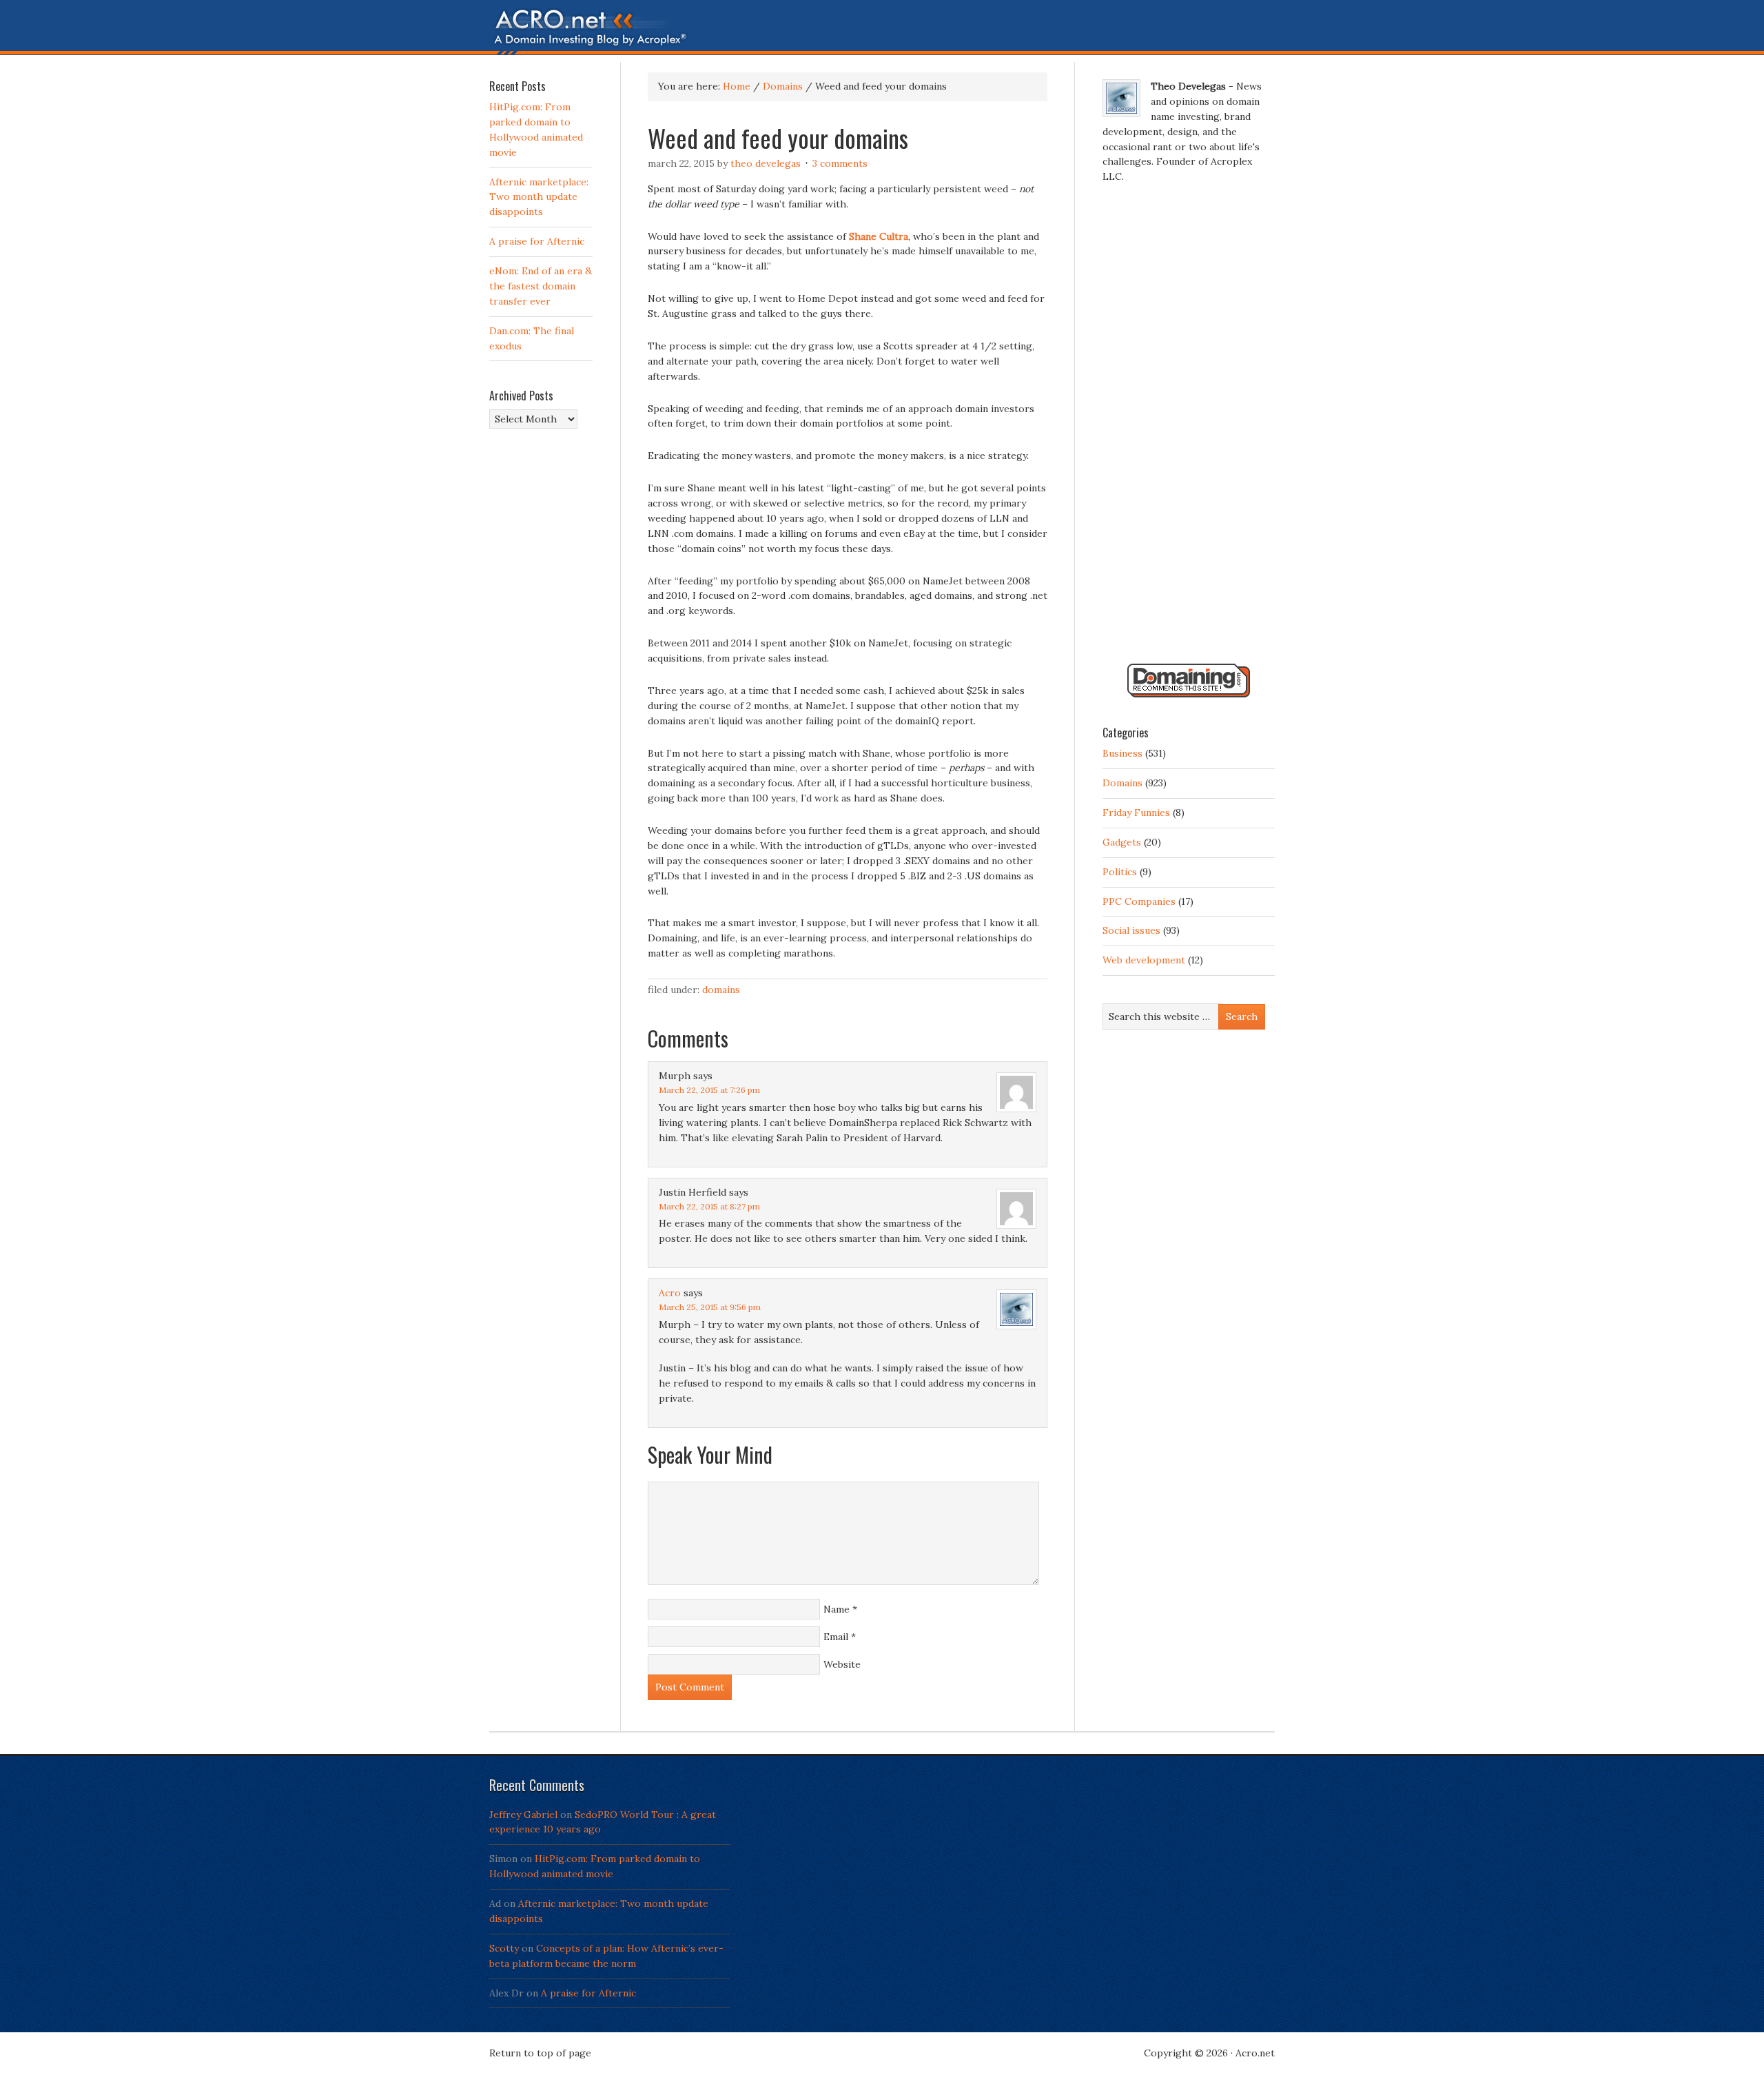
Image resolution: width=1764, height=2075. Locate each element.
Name (837, 1609)
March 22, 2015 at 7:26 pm (709, 1090)
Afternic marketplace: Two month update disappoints (539, 197)
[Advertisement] (1189, 429)
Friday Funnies (1136, 812)
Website (842, 1664)
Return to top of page (540, 2053)
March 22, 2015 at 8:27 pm (709, 1206)
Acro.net (1255, 2053)
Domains (721, 990)
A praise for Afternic (537, 241)
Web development (1144, 960)
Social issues (1131, 930)
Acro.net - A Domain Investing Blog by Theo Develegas (882, 31)
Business (1122, 753)
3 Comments (840, 163)
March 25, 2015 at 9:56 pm (710, 1307)
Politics (1120, 872)
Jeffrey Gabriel (523, 1815)
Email (836, 1637)
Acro (670, 1293)
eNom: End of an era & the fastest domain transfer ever (541, 286)
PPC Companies (1139, 901)
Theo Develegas (766, 163)
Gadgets (1122, 842)
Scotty (504, 1948)
